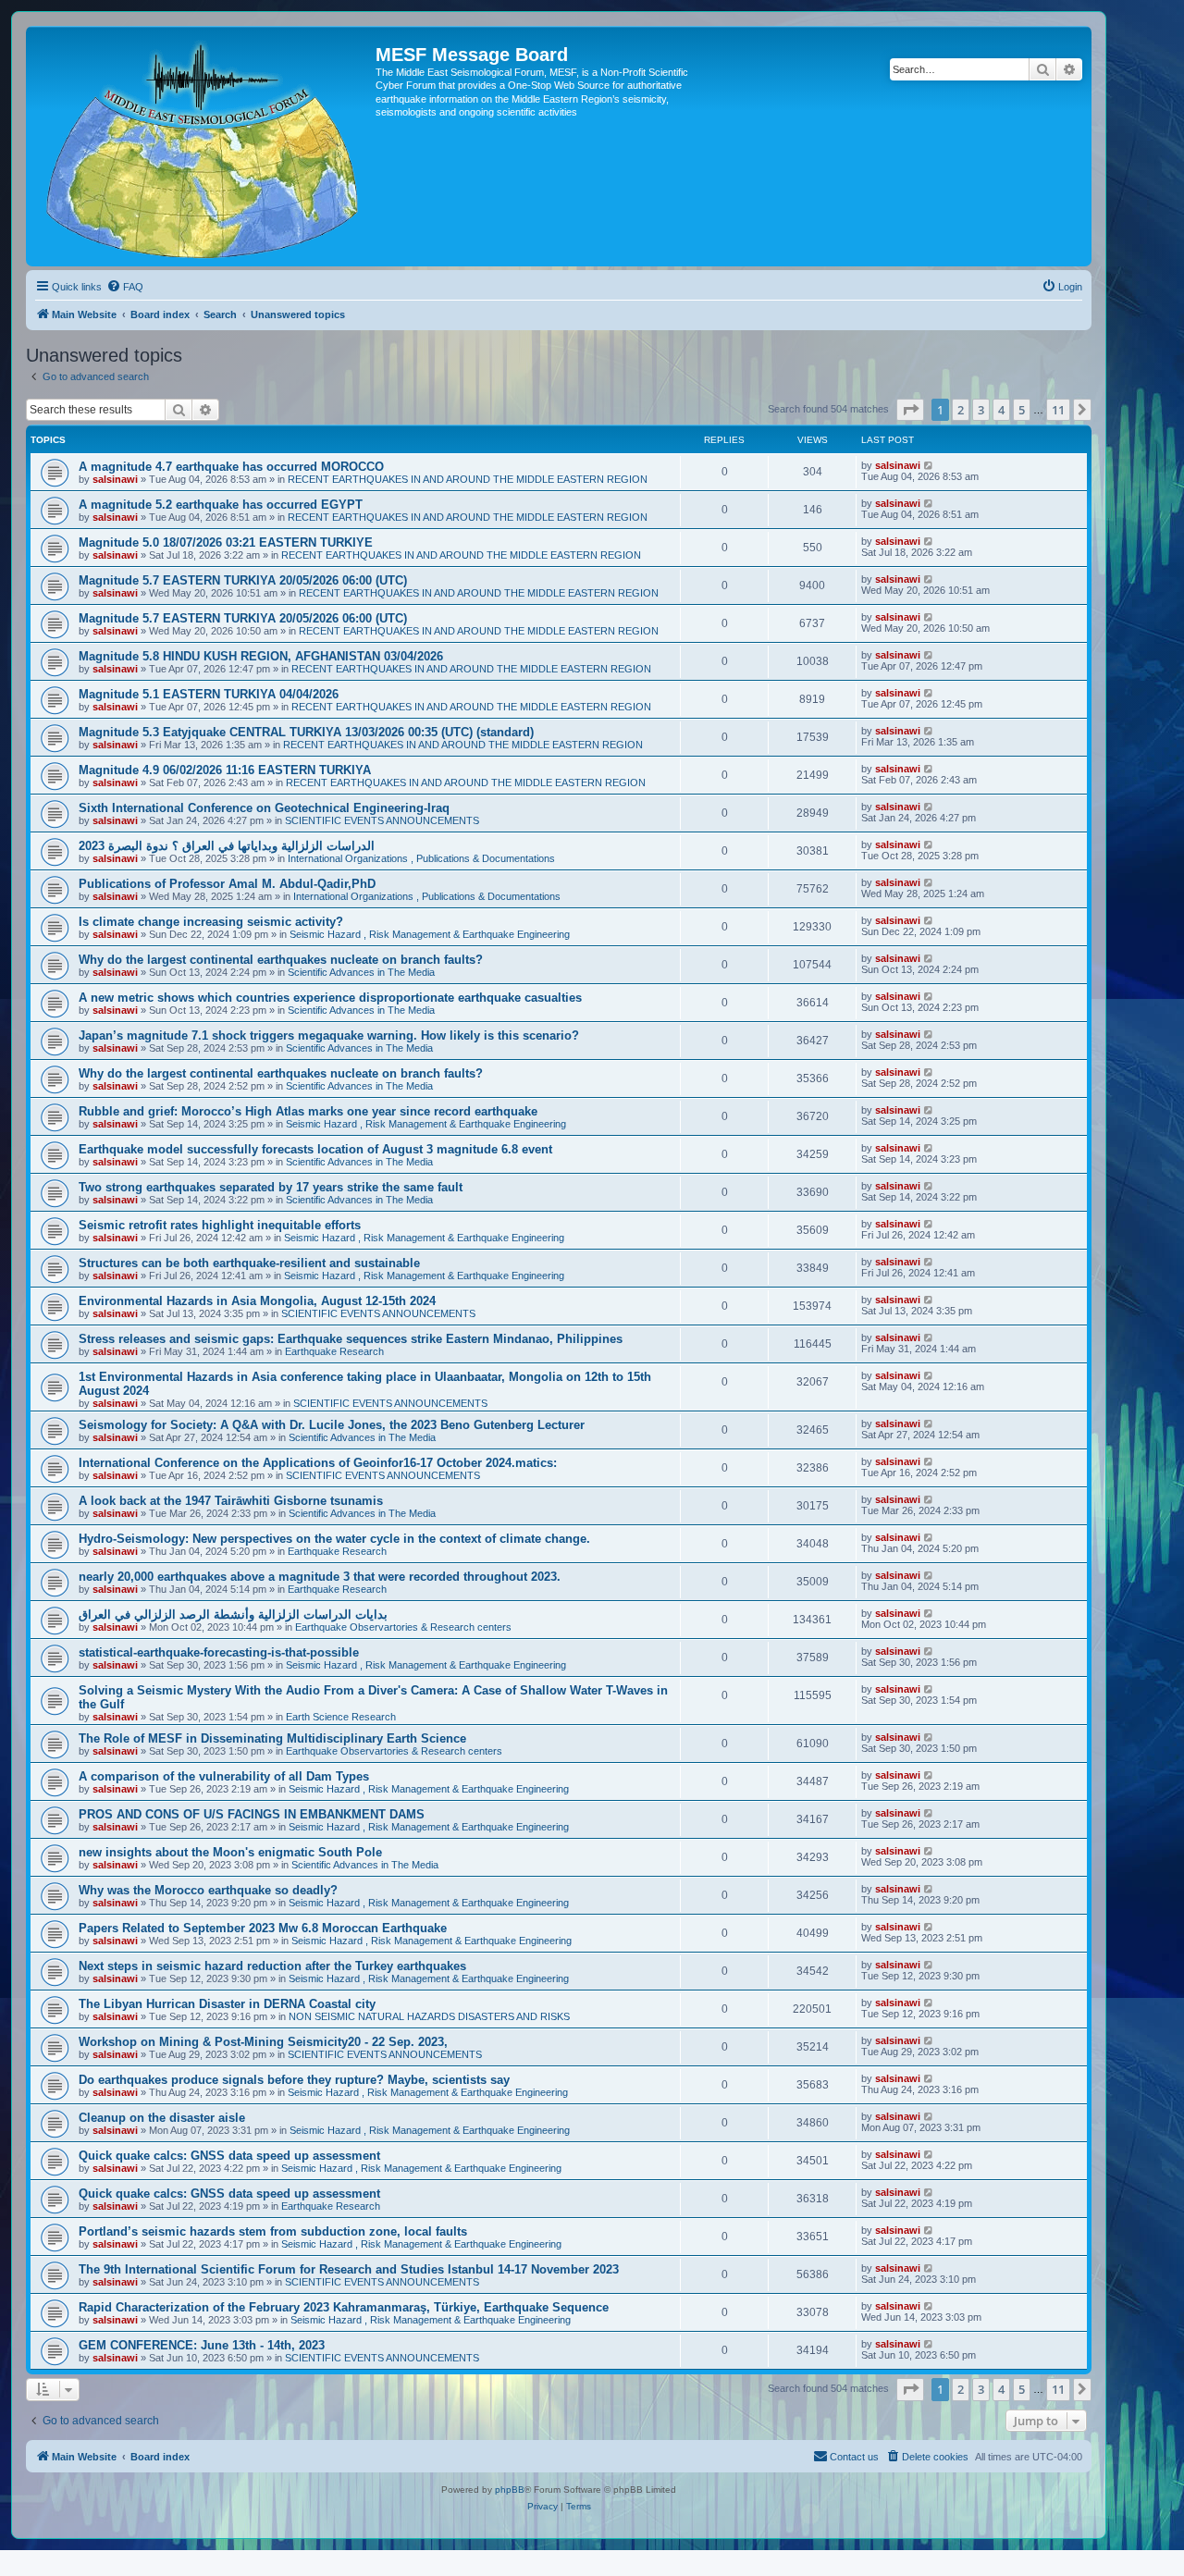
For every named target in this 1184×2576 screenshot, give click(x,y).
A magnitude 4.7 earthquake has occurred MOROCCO (231, 467)
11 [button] (1058, 410)
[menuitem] (125, 287)
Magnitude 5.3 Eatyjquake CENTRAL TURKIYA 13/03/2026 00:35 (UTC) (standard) (306, 732)
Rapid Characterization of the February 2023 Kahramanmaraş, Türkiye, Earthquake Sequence (344, 2307)
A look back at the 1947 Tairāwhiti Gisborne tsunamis (231, 1501)
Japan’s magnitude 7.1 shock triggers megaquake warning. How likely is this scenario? (329, 1035)
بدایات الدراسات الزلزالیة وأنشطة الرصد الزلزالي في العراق (233, 1615)
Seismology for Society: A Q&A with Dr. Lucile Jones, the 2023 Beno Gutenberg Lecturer (332, 1425)
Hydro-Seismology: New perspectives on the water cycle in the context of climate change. (334, 1539)
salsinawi (115, 479)
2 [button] (961, 410)
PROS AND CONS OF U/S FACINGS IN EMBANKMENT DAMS (252, 1814)
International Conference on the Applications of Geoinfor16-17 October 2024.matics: (318, 1463)
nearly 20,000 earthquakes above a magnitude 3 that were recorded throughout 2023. (320, 1577)
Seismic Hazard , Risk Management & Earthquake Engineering (430, 934)
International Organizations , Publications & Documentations (421, 858)
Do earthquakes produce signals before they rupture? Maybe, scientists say (294, 2080)
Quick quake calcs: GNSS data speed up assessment (229, 2156)
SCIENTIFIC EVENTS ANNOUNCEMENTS (382, 820)
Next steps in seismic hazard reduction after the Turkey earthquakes (272, 1966)
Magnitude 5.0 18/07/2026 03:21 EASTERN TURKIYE (226, 542)
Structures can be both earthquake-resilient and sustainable (249, 1263)
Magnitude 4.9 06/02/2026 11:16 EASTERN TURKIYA (225, 770)
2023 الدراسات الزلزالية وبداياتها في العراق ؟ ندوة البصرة (227, 846)
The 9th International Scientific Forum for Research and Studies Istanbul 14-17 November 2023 (349, 2269)
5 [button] (1022, 410)
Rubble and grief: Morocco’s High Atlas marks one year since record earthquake (308, 1111)
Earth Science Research (341, 1717)
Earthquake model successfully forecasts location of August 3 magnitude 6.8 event (315, 1149)
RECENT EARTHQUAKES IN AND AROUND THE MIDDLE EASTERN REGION (468, 479)
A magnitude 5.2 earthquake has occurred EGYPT (221, 505)
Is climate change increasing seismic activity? (211, 922)
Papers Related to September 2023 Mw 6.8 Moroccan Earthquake (263, 1928)
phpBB (510, 2490)
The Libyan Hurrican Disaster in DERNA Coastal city (227, 2004)
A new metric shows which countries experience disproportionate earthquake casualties (330, 998)
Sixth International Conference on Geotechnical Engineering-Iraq (264, 808)
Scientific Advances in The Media (361, 972)
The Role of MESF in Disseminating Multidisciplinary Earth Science (272, 1738)
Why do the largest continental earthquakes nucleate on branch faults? (281, 960)
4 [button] (1001, 410)
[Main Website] (203, 146)
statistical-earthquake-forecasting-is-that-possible (219, 1652)
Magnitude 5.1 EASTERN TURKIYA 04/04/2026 (209, 694)
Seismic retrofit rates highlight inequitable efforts (220, 1225)
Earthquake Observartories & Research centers (403, 1627)
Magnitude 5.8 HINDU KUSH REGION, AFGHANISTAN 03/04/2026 (261, 656)
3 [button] (981, 410)
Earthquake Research (334, 1351)
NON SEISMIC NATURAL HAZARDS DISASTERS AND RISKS (429, 2016)
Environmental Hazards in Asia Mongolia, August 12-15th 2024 (257, 1301)
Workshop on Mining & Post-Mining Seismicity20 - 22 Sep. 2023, (263, 2042)
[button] (910, 410)
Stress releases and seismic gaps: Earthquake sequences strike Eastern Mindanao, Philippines (351, 1339)
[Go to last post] (929, 465)
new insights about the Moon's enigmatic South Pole (230, 1852)
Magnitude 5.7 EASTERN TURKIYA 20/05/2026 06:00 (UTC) (243, 580)
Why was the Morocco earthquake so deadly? (208, 1890)
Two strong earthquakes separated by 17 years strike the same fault (271, 1187)
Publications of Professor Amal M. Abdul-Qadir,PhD (227, 884)
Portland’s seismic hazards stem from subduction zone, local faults (273, 2231)
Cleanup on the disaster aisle (162, 2118)
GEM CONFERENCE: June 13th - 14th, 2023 (202, 2345)
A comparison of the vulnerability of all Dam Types (224, 1776)
